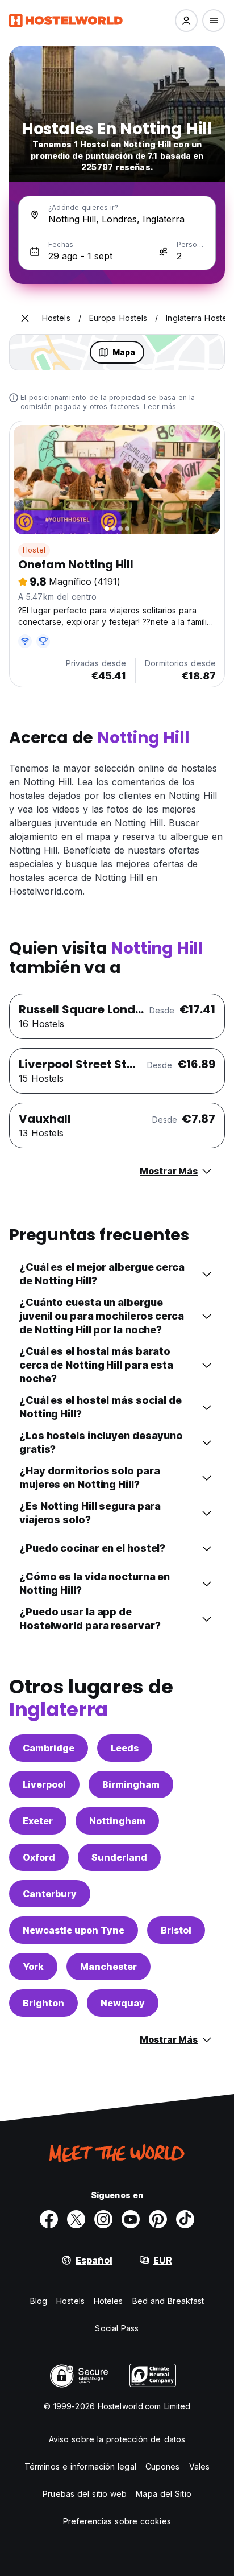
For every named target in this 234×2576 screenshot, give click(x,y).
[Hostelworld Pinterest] (158, 2219)
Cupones (163, 2466)
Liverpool (44, 1784)
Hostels (70, 2301)
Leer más (160, 407)
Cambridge (49, 1748)
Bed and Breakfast (168, 2301)
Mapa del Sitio (163, 2494)
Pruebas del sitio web (85, 2494)
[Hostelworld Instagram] (103, 2219)
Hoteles (108, 2301)
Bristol (176, 1930)
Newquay (123, 2003)
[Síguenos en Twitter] (76, 2219)
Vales (200, 2466)
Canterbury (50, 1894)
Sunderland (119, 1857)
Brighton (43, 2003)
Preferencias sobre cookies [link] (117, 2521)
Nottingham (117, 1821)
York (33, 1967)
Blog (39, 2301)
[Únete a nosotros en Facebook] (49, 2219)
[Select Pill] (186, 20)
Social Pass (117, 2328)
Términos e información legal (80, 2466)
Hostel (34, 550)
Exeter (38, 1821)
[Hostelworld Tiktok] (185, 2219)
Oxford (39, 1857)
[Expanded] (25, 318)
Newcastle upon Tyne (74, 1930)
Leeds (125, 1748)
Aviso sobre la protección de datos (117, 2439)
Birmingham (131, 1784)
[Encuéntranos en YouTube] (131, 2219)
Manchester (108, 1967)
